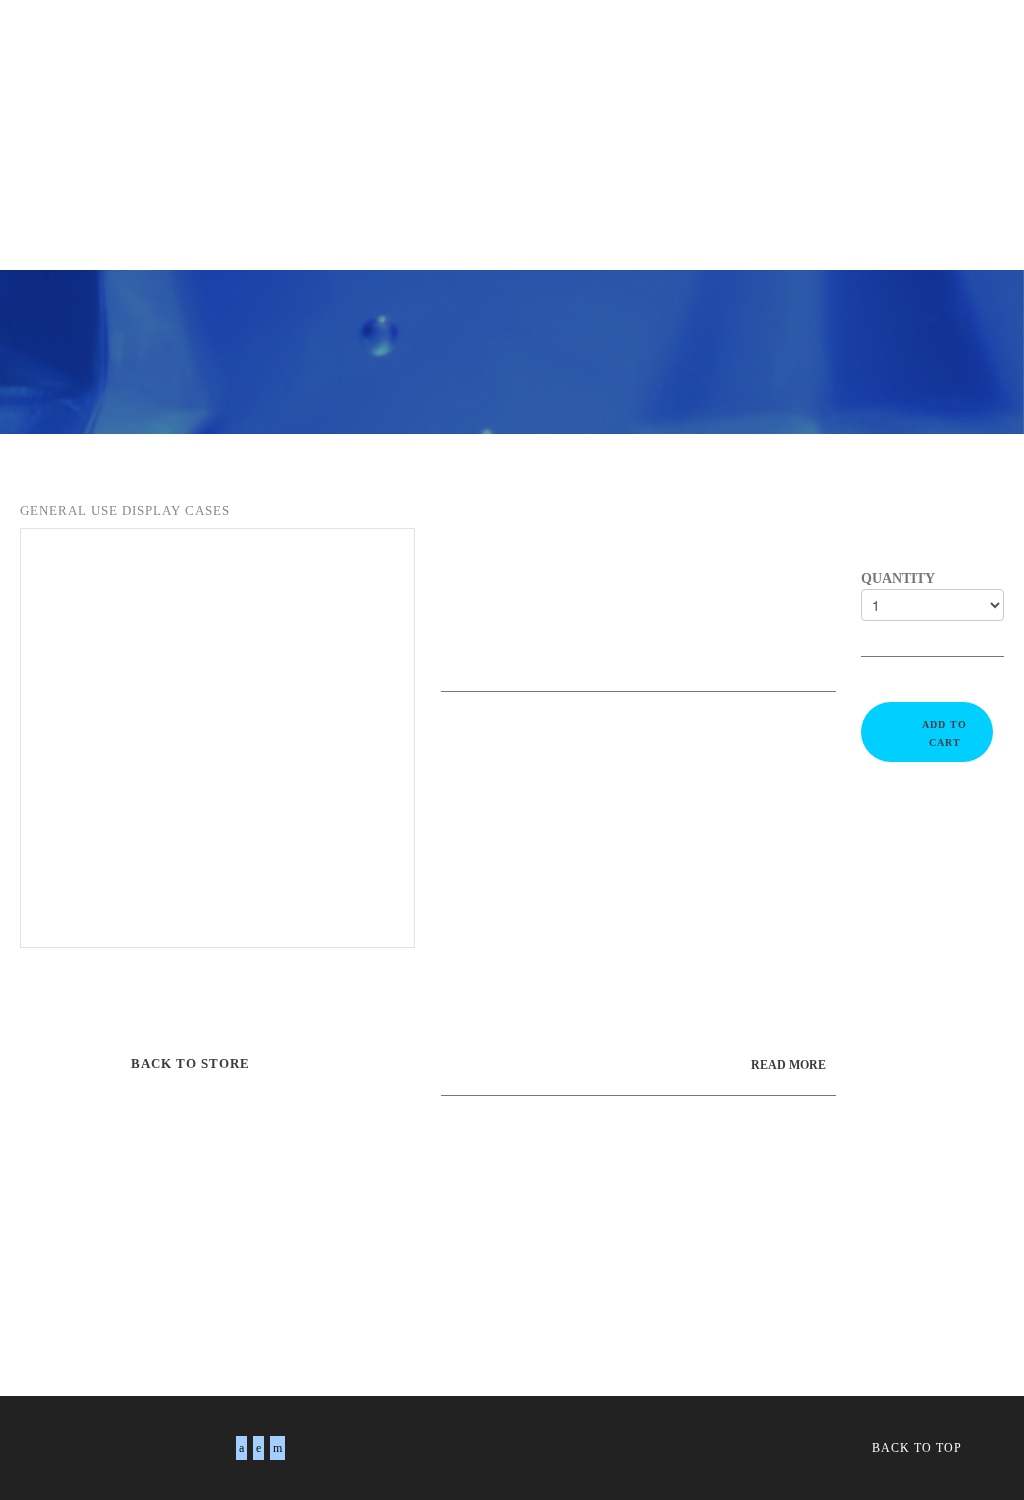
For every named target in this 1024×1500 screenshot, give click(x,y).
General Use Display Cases (151, 84)
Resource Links (437, 160)
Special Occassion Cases (143, 122)
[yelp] (277, 1448)
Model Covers (757, 46)
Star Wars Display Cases (372, 122)
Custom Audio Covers (590, 122)
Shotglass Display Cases (390, 84)
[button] (406, 201)
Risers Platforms (594, 84)
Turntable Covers (418, 46)
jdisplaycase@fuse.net (698, 1028)
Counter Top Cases (120, 160)
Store (155, 46)
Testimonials (285, 160)
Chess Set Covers (595, 46)
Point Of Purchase (785, 122)
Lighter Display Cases (787, 84)
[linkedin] (258, 1448)
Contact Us (263, 46)
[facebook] (241, 1448)
